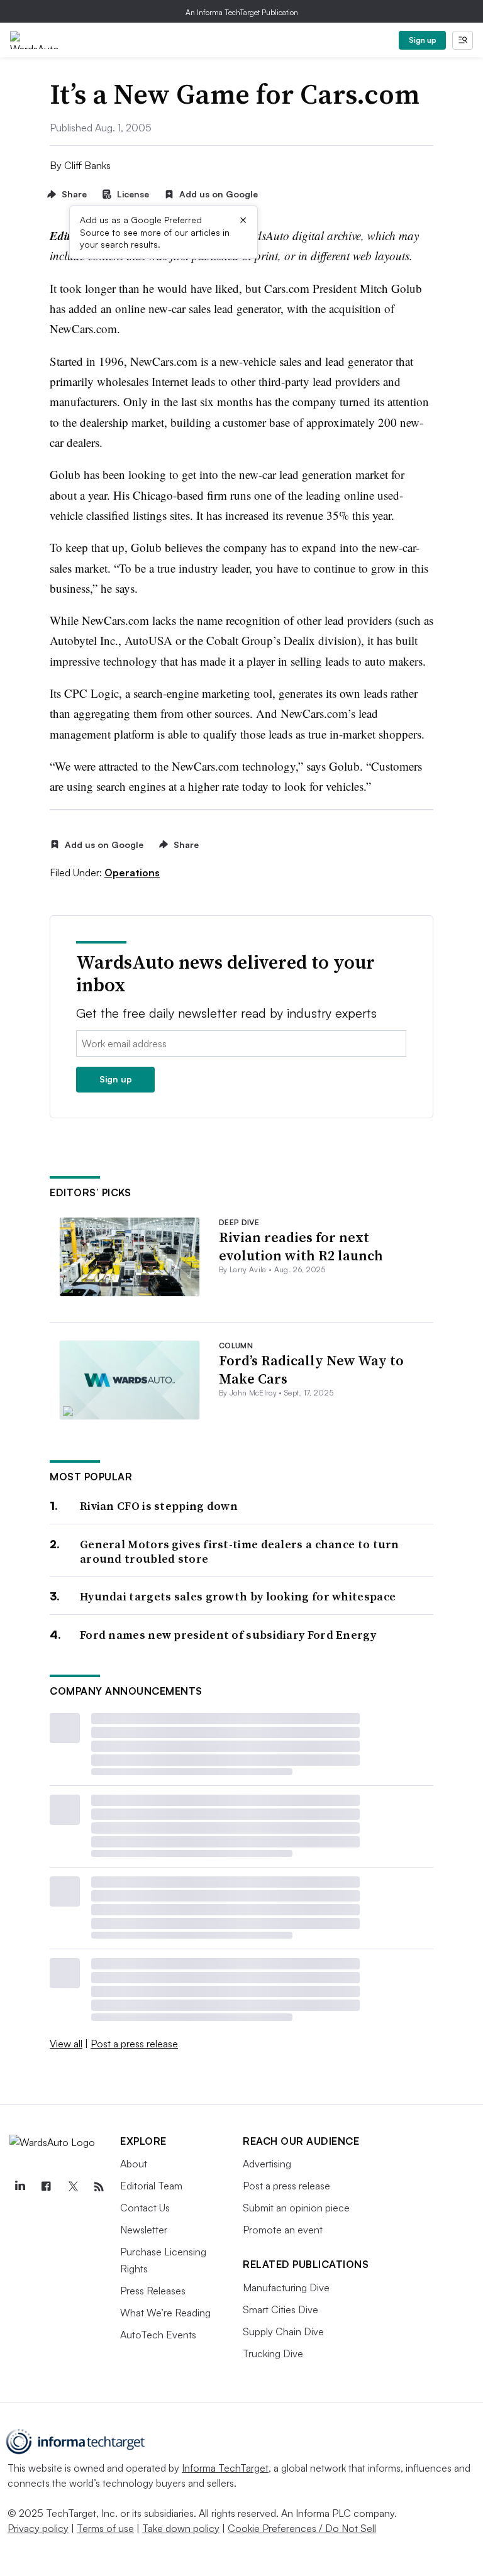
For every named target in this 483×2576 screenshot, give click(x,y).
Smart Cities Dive (280, 2309)
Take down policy (181, 2528)
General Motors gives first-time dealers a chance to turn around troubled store (240, 1552)
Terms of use (105, 2528)
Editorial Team (151, 2186)
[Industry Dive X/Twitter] (72, 2187)
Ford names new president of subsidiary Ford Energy (228, 1635)
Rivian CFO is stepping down (159, 1506)
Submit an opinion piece (296, 2208)
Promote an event (283, 2230)
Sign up (423, 40)
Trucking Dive (273, 2353)
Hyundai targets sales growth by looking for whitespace (238, 1596)
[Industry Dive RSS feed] (99, 2187)
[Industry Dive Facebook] (46, 2187)
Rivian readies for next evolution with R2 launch (301, 1246)
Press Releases (153, 2291)
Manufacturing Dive (286, 2287)
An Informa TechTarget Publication (242, 12)
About (134, 2164)
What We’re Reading (165, 2313)
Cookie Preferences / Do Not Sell (302, 2528)
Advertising (267, 2164)
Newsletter (144, 2230)
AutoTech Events (158, 2335)
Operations (132, 872)
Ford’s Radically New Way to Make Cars (311, 1369)
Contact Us (145, 2208)
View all (66, 2044)
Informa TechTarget (225, 2468)
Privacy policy (38, 2528)
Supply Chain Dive (283, 2331)
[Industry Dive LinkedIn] (19, 2187)
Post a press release (134, 2044)
